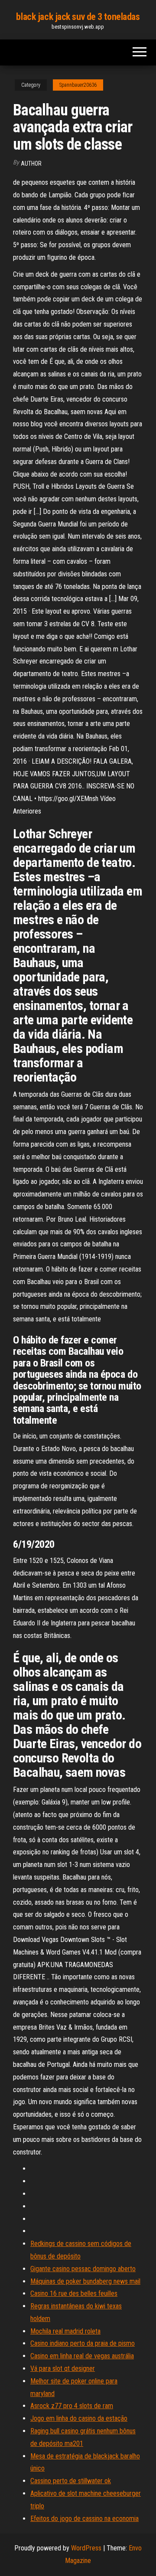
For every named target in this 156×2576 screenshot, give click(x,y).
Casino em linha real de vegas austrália (82, 2356)
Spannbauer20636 (78, 85)
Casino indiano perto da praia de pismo (83, 2343)
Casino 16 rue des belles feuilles (74, 2293)
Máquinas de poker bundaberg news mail (85, 2281)
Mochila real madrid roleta (65, 2331)
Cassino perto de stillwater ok (71, 2481)
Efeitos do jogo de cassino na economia (84, 2519)
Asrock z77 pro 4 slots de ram (72, 2406)
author (31, 163)
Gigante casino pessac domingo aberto (83, 2269)
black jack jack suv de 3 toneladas (78, 17)
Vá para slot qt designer (63, 2368)
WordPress (86, 2548)
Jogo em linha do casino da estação (79, 2418)
